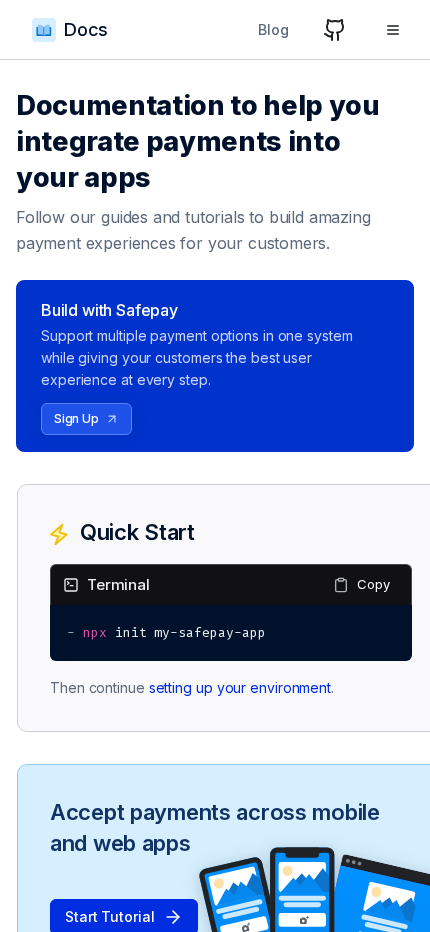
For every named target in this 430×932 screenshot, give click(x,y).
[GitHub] (335, 30)
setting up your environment (240, 687)
